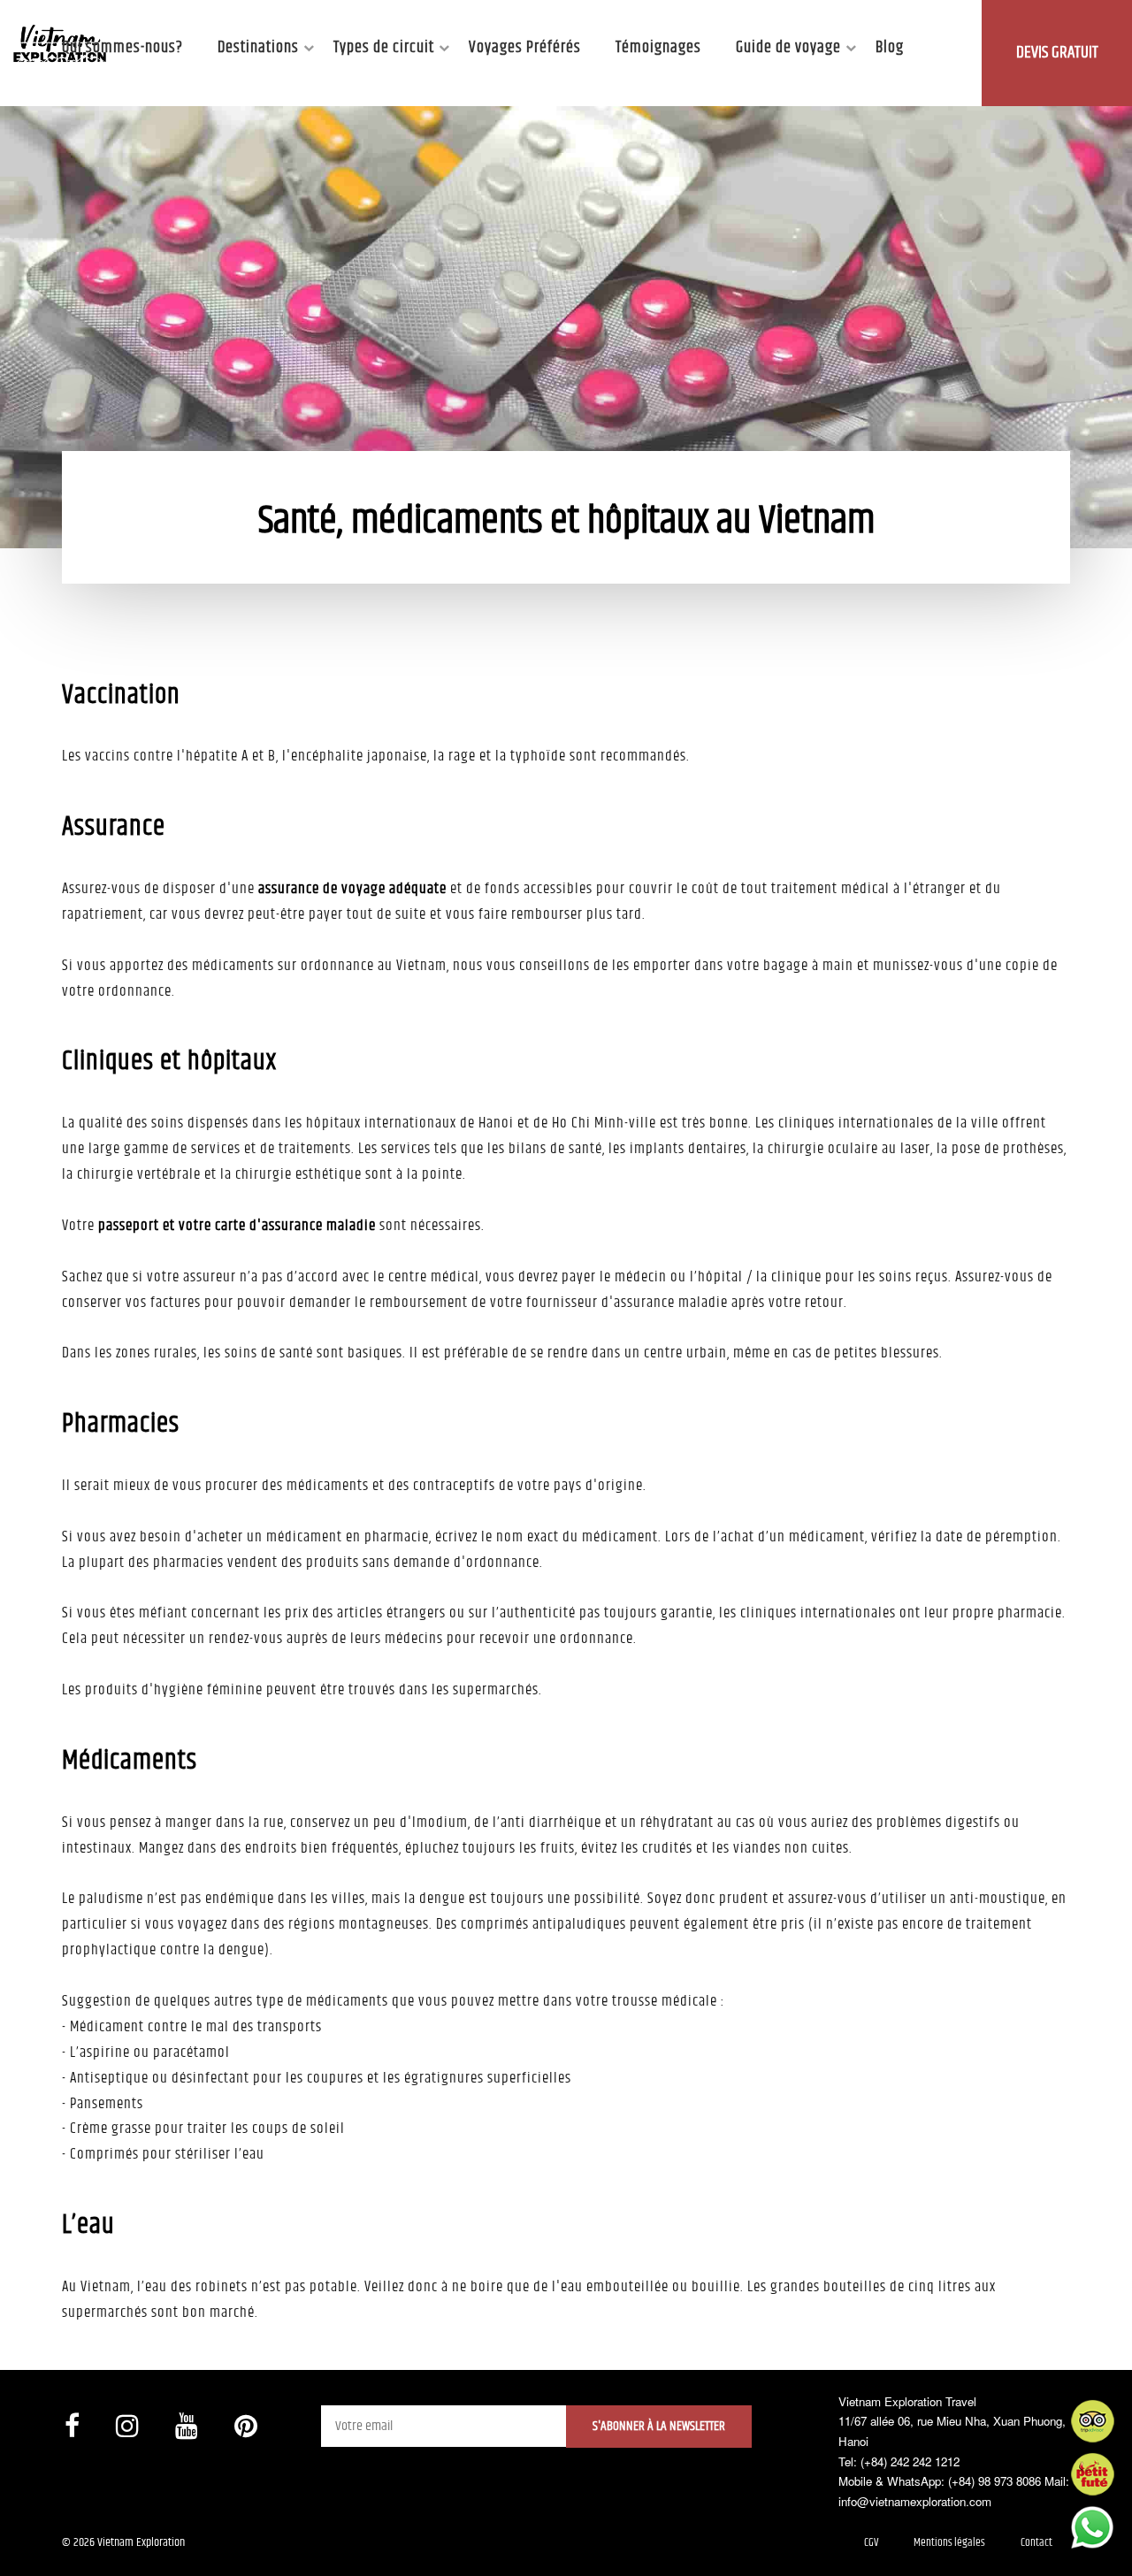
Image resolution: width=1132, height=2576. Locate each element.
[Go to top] (31, 2541)
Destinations (258, 48)
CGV (871, 2542)
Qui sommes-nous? (122, 48)
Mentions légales (949, 2542)
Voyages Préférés (525, 48)
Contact (1036, 2542)
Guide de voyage (788, 48)
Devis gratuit (1057, 53)
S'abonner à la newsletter (659, 2426)
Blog (890, 48)
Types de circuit (384, 48)
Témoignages (658, 48)
